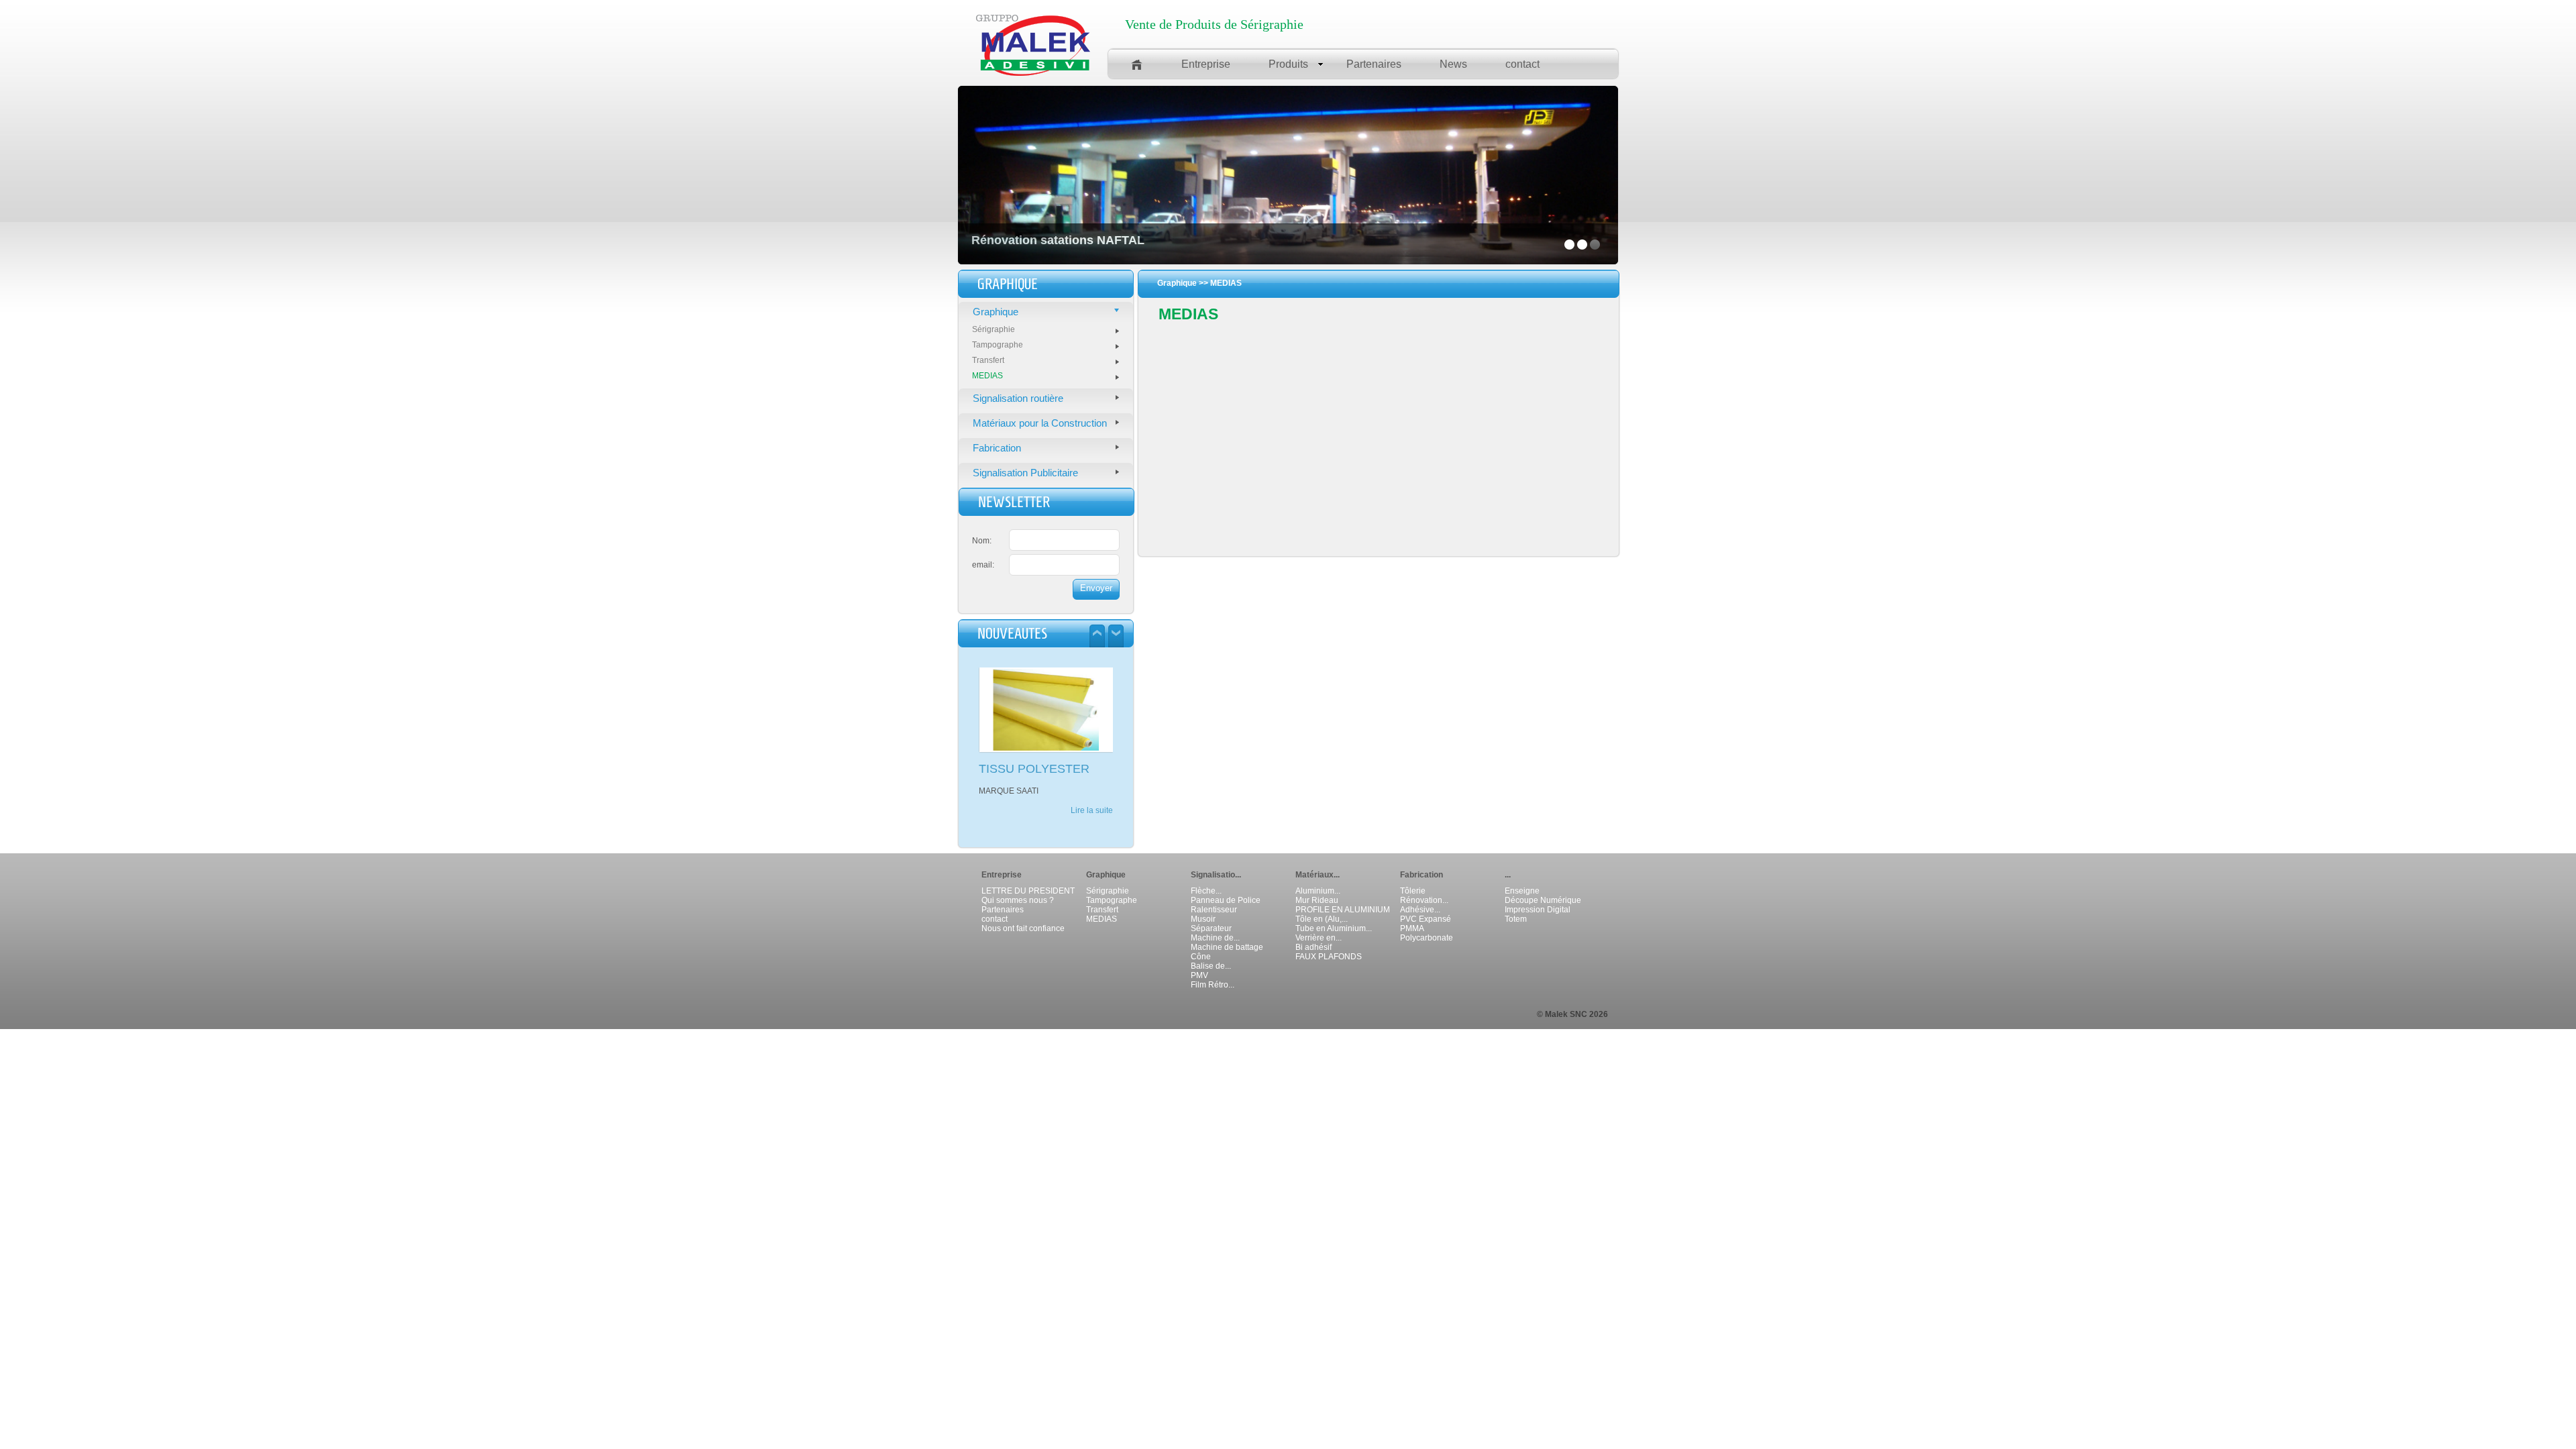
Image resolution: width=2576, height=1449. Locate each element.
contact (1522, 64)
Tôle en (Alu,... (1322, 919)
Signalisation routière (1018, 398)
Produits (1288, 64)
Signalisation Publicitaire (1025, 473)
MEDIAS (987, 376)
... (1508, 875)
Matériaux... (1318, 875)
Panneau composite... (1037, 769)
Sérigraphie (994, 329)
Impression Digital (1538, 910)
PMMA (1412, 928)
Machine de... (1215, 938)
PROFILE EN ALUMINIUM (1343, 910)
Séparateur (1211, 928)
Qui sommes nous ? (1018, 900)
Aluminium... (1318, 891)
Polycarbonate (1427, 938)
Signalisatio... (1216, 875)
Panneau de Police (1226, 900)
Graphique (996, 312)
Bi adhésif (1313, 947)
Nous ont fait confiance (1023, 928)
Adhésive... (1420, 910)
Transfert (988, 360)
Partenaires (1374, 64)
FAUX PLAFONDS (1329, 957)
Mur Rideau (1317, 900)
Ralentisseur (1214, 910)
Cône (1201, 957)
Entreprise (1206, 64)
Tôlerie (1413, 891)
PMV (1199, 975)
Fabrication (997, 448)
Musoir (1203, 919)
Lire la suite (1092, 820)
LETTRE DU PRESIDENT (1028, 891)
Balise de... (1211, 966)
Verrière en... (1319, 938)
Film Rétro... (1213, 985)
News (1453, 64)
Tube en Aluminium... (1334, 928)
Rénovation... (1424, 900)
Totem (1516, 919)
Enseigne (1522, 891)
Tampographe (998, 345)
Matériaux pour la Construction (1040, 423)
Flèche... (1206, 891)
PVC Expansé (1426, 919)
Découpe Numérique (1543, 900)
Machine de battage (1227, 947)
